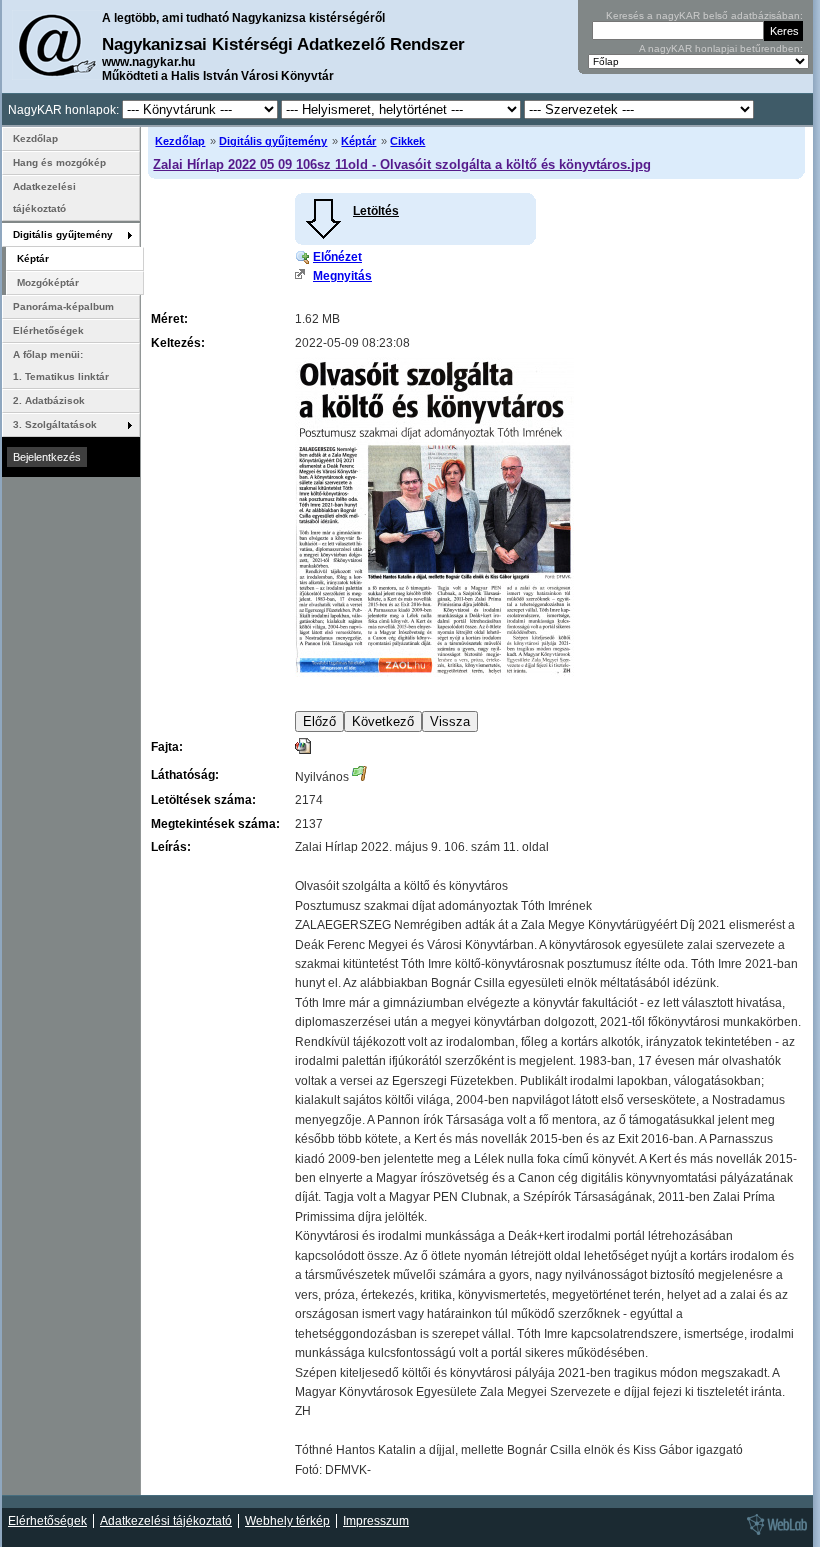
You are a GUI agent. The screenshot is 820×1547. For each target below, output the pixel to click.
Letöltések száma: (203, 800)
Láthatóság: (185, 775)
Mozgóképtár (48, 282)
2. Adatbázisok (49, 400)
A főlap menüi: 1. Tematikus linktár (61, 365)
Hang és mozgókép (59, 162)
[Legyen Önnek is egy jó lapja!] (774, 1534)
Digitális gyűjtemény (273, 141)
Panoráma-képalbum (63, 306)
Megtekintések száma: (215, 824)
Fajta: (167, 747)
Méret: (169, 319)
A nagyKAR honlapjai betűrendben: (721, 48)
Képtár (358, 141)
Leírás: (171, 847)
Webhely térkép (287, 1521)
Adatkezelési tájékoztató (44, 197)
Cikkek (407, 141)
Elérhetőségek (48, 330)
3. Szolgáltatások (55, 424)
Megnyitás (342, 276)
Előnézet (337, 257)
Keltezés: (178, 343)
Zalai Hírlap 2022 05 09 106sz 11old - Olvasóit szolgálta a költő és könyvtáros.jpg (402, 164)
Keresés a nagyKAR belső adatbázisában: (704, 15)
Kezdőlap (180, 141)
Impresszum (376, 1521)
